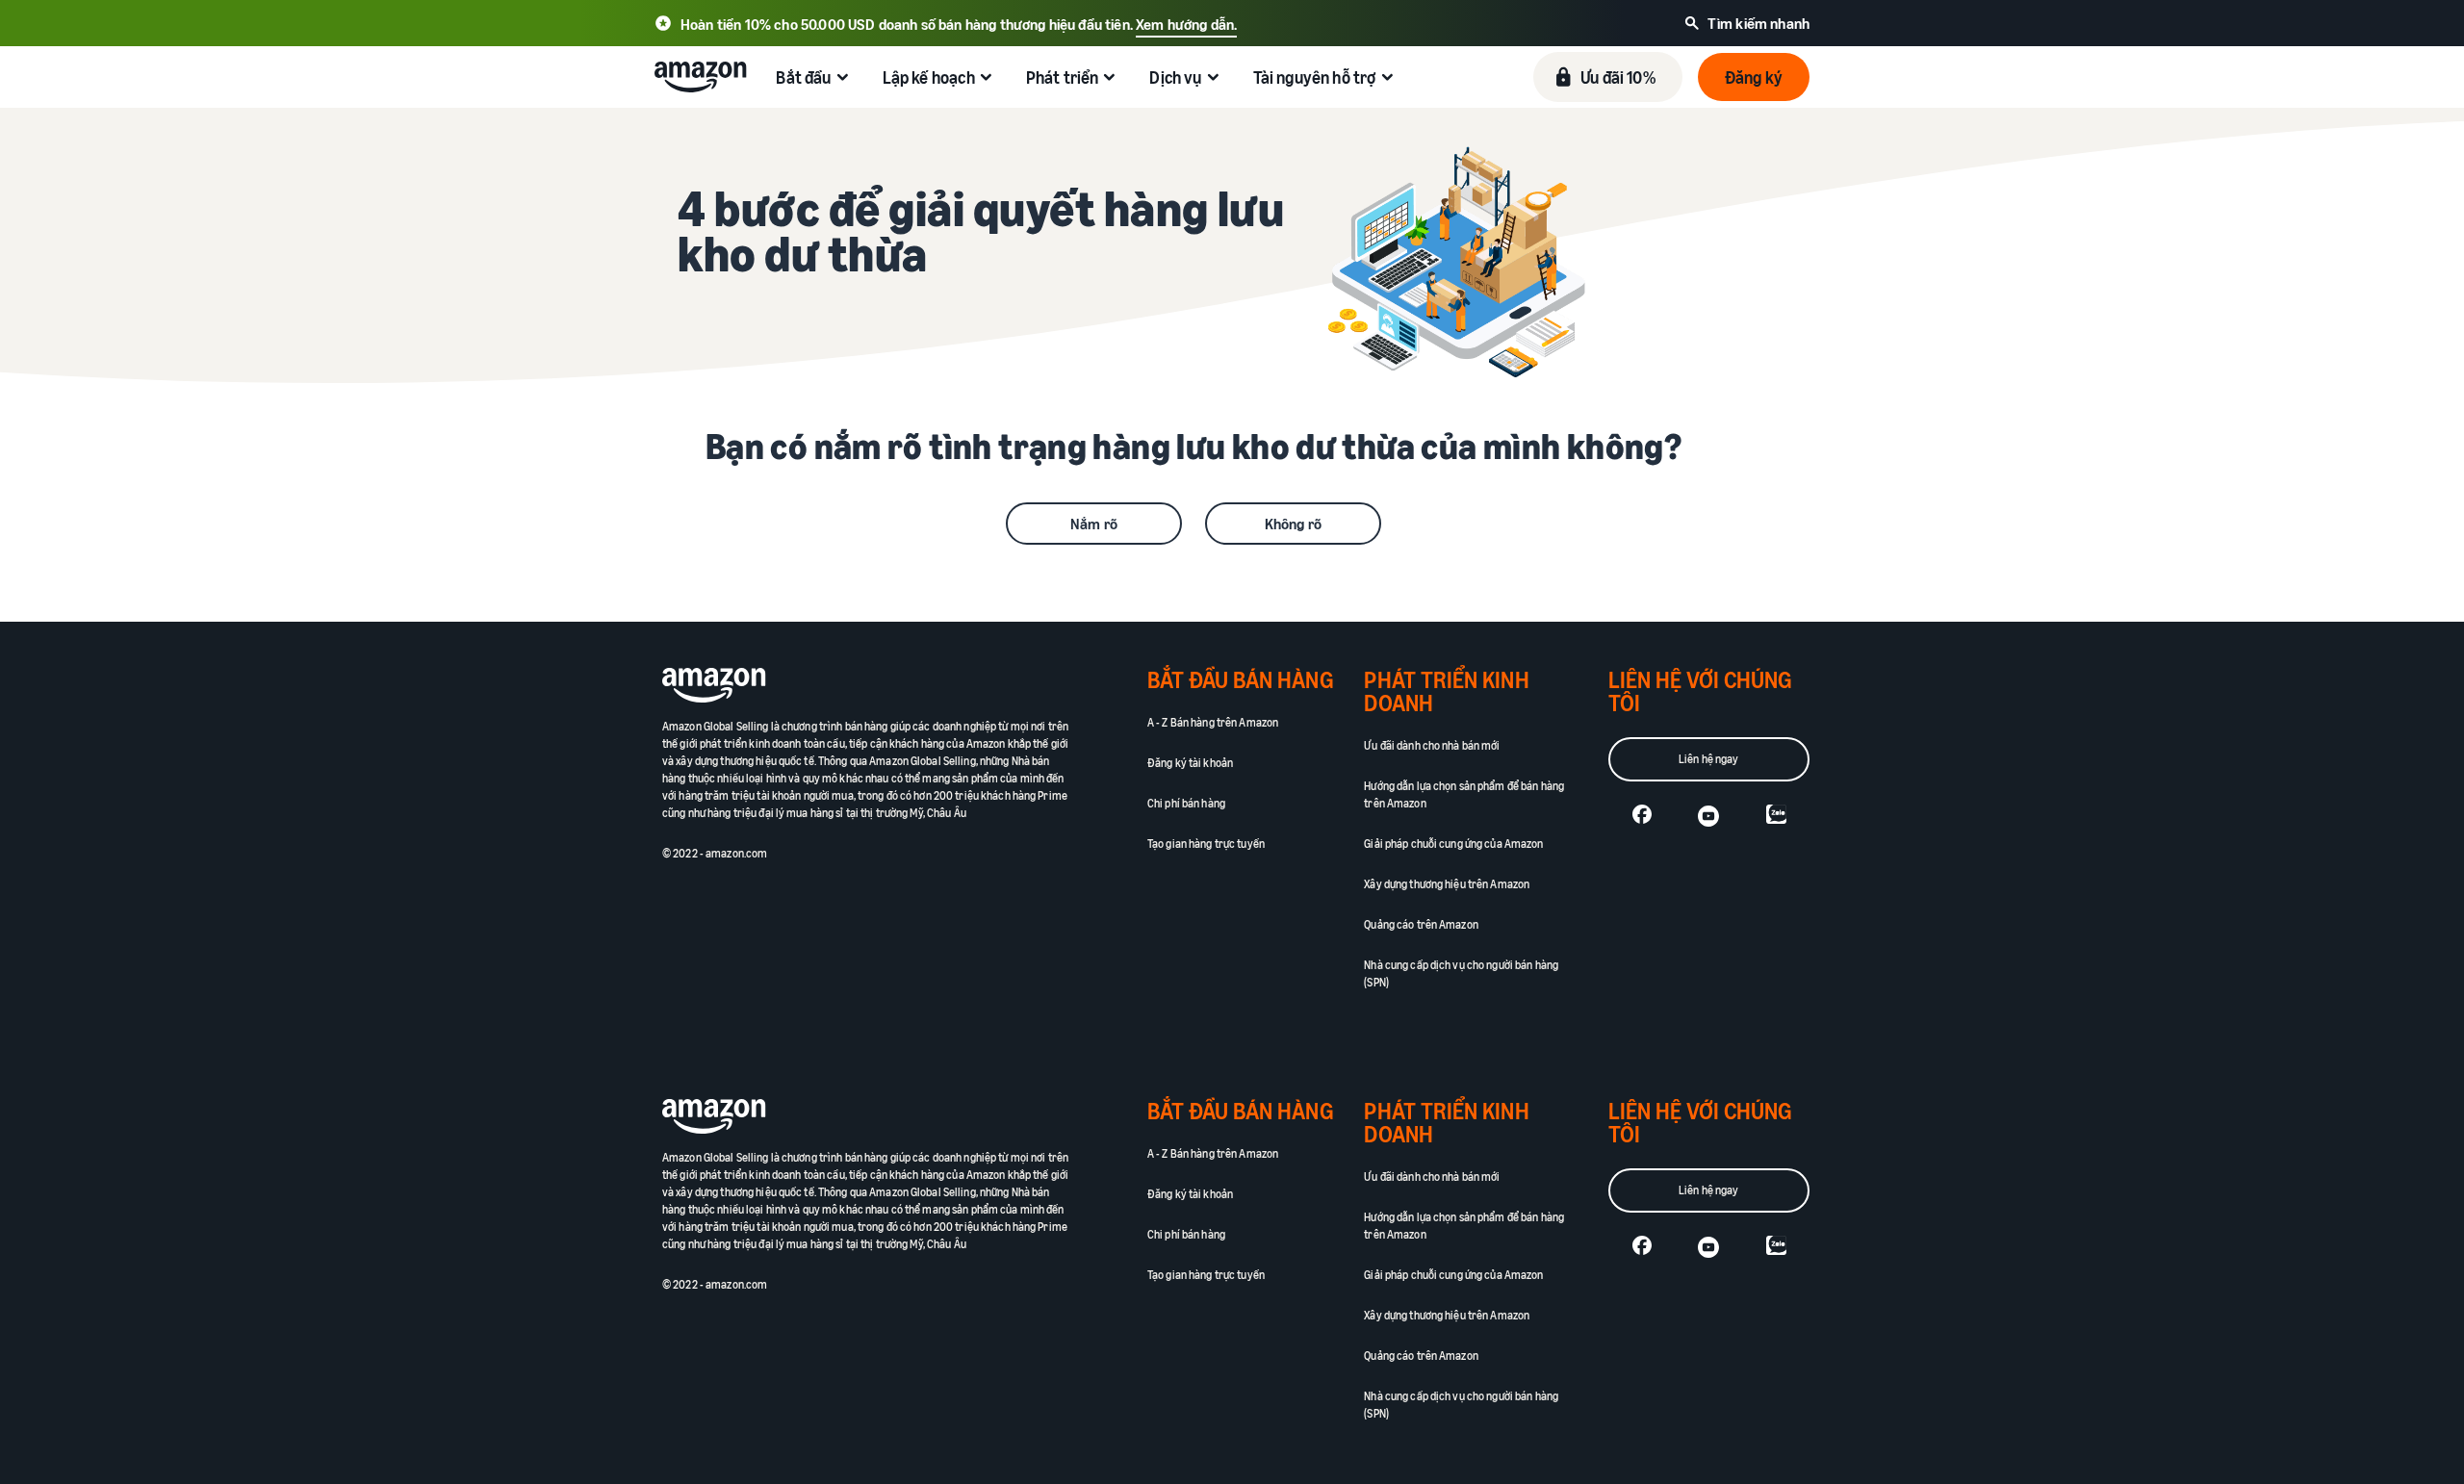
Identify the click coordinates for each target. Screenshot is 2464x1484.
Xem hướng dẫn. (1186, 24)
